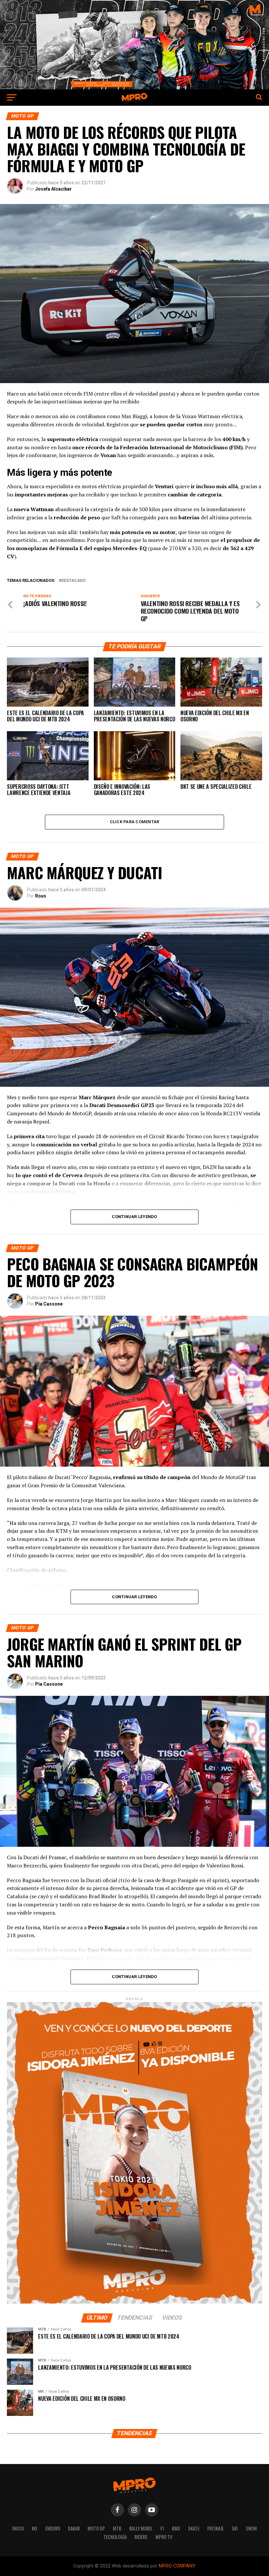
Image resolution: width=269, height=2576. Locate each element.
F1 (162, 2528)
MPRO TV (164, 2537)
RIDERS (141, 2537)
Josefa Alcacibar (53, 189)
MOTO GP (96, 2528)
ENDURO (53, 2528)
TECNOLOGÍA (115, 2537)
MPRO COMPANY (177, 2566)
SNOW (251, 2528)
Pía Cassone (49, 1304)
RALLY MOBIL (141, 2528)
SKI (235, 2528)
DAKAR (74, 2528)
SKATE (194, 2528)
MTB (117, 2528)
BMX (176, 2528)
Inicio (18, 2528)
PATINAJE (216, 2528)
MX (35, 2528)
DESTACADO (73, 581)
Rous (41, 896)
